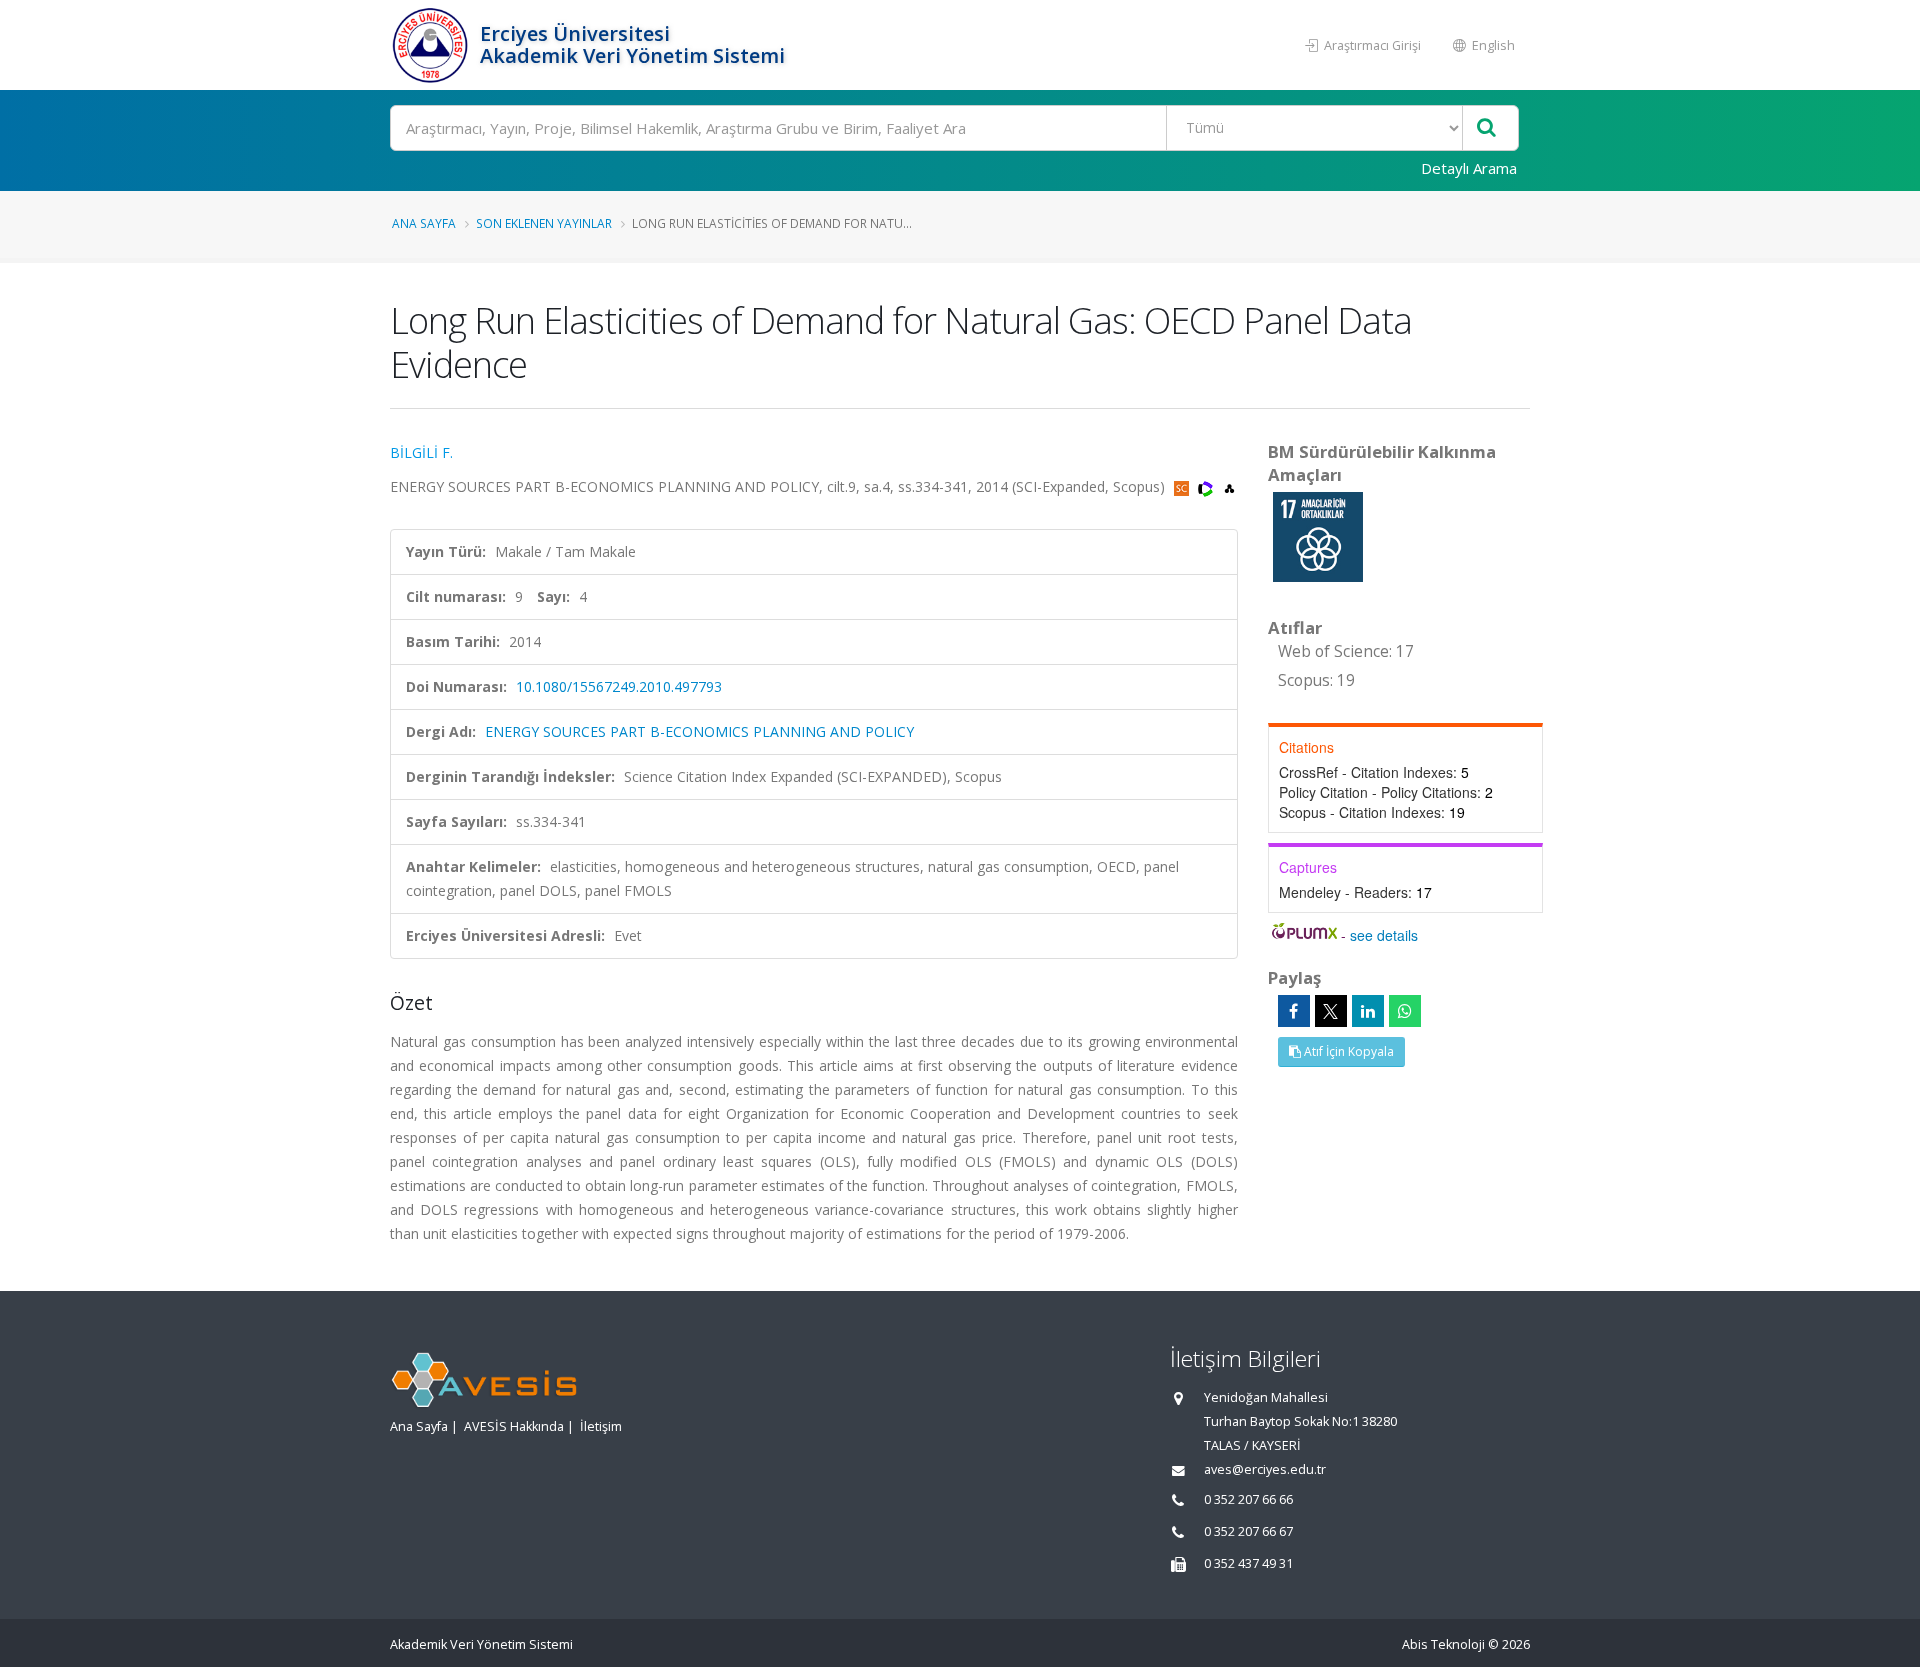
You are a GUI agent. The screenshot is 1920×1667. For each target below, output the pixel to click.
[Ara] (1486, 128)
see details (1384, 935)
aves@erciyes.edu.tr (1265, 1469)
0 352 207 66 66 (1248, 1499)
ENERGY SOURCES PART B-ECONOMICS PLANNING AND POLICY (699, 731)
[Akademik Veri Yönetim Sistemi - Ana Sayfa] (432, 45)
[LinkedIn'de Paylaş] (1368, 1011)
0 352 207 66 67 (1248, 1531)
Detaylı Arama (1469, 168)
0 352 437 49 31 (1248, 1563)
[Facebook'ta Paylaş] (1294, 1011)
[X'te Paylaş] (1331, 1011)
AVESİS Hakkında (514, 1426)
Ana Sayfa (424, 223)
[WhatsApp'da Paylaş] (1405, 1011)
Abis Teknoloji (1443, 1644)
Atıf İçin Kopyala (1347, 1051)
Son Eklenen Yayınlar (544, 223)
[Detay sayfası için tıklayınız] (1318, 535)
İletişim (601, 1426)
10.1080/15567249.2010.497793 (619, 686)
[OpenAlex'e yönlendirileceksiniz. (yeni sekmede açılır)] (1229, 486)
